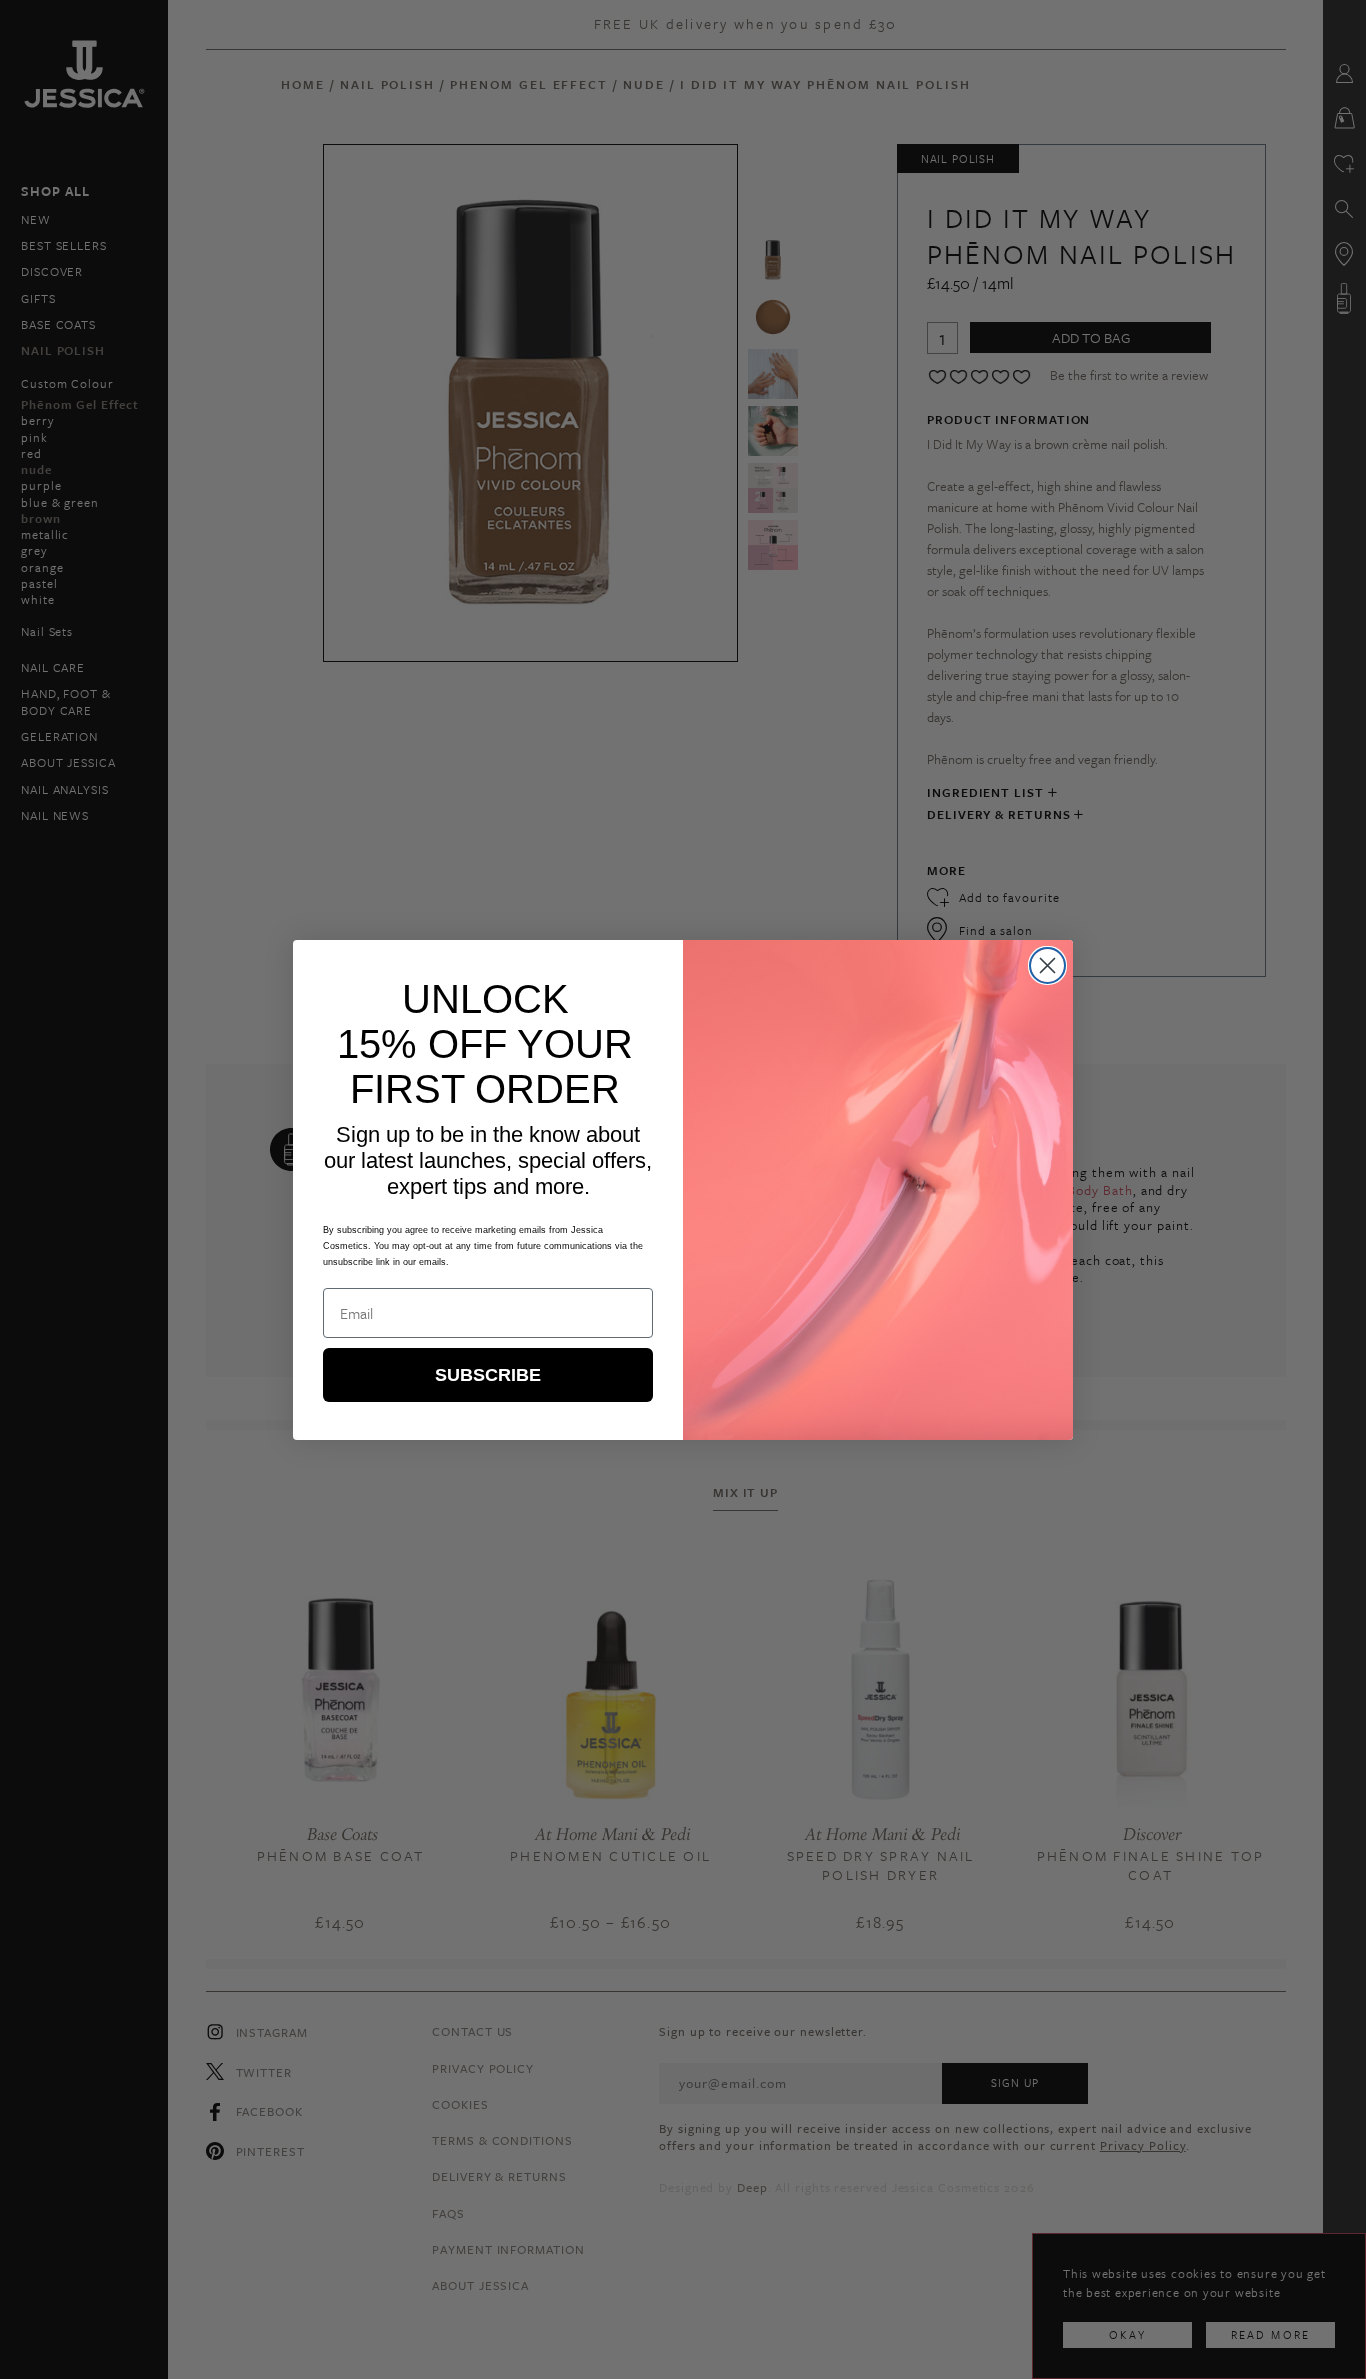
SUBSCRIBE (488, 1375)
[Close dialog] (1047, 965)
